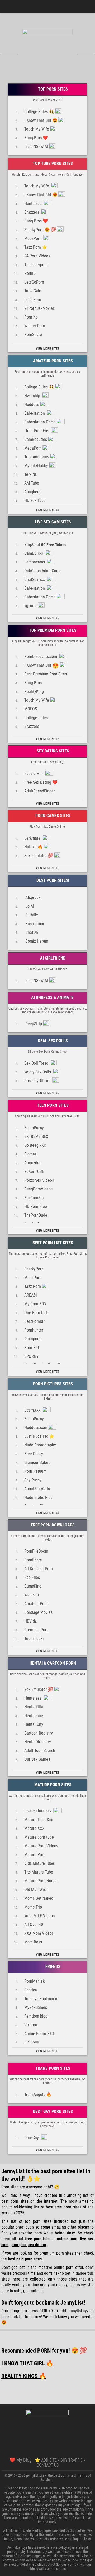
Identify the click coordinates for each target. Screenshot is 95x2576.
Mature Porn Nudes (41, 1881)
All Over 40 (34, 1925)
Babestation (35, 413)
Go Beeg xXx (35, 1145)
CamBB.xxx (34, 553)
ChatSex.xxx (35, 579)
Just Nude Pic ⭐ (39, 1436)
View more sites (47, 349)
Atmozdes (33, 1163)
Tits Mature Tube (39, 1872)
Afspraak (32, 897)
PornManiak (34, 1981)
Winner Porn (35, 326)
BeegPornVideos (38, 1189)
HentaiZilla (34, 1707)
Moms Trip (33, 1907)
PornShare (33, 335)
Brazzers (32, 212)
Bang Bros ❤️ (36, 138)
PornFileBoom (36, 1551)
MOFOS (31, 709)
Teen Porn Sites (52, 1105)
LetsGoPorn (34, 282)
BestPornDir (34, 1321)
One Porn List (36, 1313)
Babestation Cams (40, 422)
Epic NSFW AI (36, 147)
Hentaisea (34, 203)
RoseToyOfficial (38, 1081)
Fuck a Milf (34, 774)
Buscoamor (34, 924)
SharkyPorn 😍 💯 (40, 230)
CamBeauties (36, 439)
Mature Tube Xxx (39, 1820)
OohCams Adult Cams (43, 571)
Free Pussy (34, 1454)
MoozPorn (33, 238)
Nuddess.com (36, 1428)
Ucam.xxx (33, 1410)
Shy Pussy (33, 1480)
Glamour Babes (37, 1462)
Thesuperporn (36, 265)
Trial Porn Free (37, 431)
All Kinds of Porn (39, 1569)
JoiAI (29, 906)
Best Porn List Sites (52, 1243)
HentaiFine (34, 1716)
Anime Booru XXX (39, 2034)
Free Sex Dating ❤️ (41, 782)
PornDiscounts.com (41, 657)
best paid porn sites (25, 2259)
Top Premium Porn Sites (52, 630)
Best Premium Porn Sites (46, 674)
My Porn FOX (35, 1304)
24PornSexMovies (39, 308)
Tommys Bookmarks (41, 1999)
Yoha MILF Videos (39, 1916)
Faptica (31, 1990)
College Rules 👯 (39, 112)
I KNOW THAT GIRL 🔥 (27, 2363)
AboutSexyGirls (37, 1489)
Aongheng (33, 492)
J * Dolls (32, 2042)
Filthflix (31, 915)
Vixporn (31, 2025)
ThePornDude (36, 1215)
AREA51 (31, 1295)
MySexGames (36, 2007)
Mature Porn (35, 1855)
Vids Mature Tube (39, 1863)
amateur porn (65, 2239)
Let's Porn (33, 300)
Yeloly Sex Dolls (38, 1072)
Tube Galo (33, 291)
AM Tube (32, 483)
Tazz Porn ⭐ (36, 247)
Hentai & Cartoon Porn (52, 1663)
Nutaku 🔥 (34, 847)
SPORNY (31, 1356)
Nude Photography (40, 1445)
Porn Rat (32, 1348)
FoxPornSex (34, 1198)
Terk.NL (31, 474)
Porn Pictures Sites (52, 1384)
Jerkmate (33, 838)
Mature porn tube (39, 1837)
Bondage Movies (38, 1612)
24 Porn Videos (37, 256)
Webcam (32, 1595)
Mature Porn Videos (41, 1846)
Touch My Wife (37, 129)
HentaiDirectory (38, 1742)
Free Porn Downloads (52, 1525)
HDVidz (30, 1621)
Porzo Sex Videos (39, 1180)
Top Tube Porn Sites (52, 163)
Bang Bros (33, 683)
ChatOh (31, 932)
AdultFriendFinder (40, 791)
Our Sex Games (37, 1759)
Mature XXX (34, 1828)
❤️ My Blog (21, 2460)
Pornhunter (34, 1330)
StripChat (46, 545)
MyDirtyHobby (36, 466)
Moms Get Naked (39, 1898)
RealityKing (34, 691)
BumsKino (33, 1586)
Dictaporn (32, 1339)
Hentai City (34, 1724)
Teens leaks (34, 1639)
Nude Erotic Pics (38, 1497)
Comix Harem (36, 941)
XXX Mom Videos (39, 1933)
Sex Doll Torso (37, 1063)
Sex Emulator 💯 (39, 856)
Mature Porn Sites (52, 1785)
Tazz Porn (33, 1286)
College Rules (36, 718)
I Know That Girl (42, 666)
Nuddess (32, 404)
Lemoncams (35, 562)
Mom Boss (33, 1942)
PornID (30, 273)
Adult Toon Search (40, 1751)
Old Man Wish (36, 1890)
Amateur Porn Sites (52, 361)
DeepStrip (33, 1024)
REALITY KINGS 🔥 (24, 2376)
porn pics (18, 2245)
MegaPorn (33, 448)
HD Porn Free (36, 1206)
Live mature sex (38, 1811)
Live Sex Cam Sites (52, 522)
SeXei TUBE (34, 1171)
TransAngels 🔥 (38, 2095)
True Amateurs (37, 457)
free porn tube (38, 2239)
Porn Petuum (35, 1471)
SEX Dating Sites (52, 751)
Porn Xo (31, 317)
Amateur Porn (36, 1604)
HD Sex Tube (35, 501)
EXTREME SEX (36, 1137)
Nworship (33, 396)
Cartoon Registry (39, 1733)
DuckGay (32, 2138)
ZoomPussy (34, 1128)
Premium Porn (36, 1630)
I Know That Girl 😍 (41, 120)
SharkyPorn (34, 1269)
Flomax (30, 1154)
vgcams (31, 606)
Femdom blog (36, 2016)
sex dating (37, 2245)
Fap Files (32, 1577)
